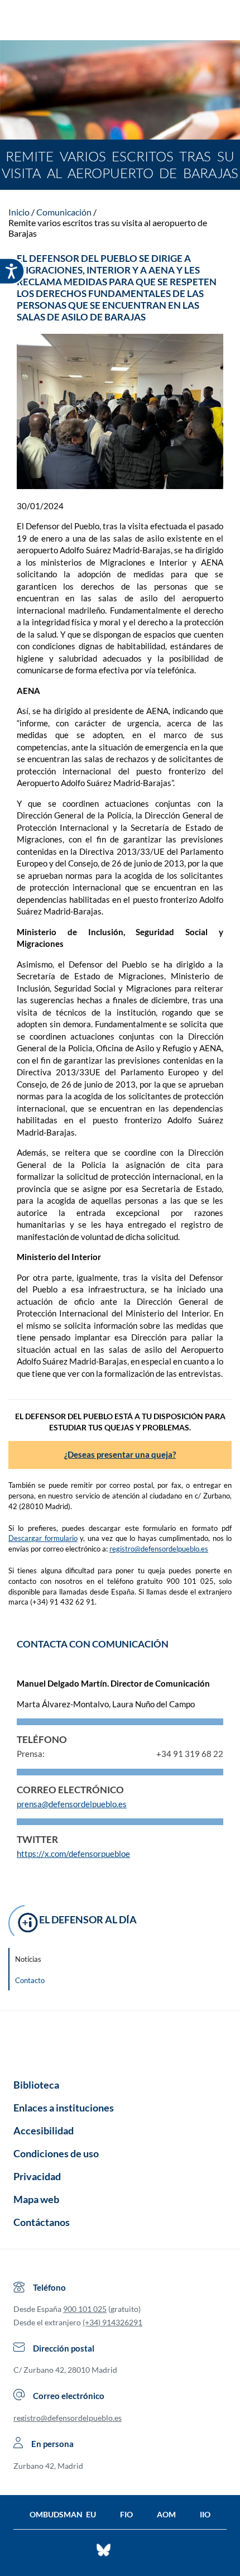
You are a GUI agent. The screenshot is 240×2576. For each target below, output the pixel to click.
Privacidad (37, 2176)
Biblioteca (36, 2085)
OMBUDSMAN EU (63, 2514)
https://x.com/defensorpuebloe (73, 1854)
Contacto (30, 1980)
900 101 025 (85, 2309)
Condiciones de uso (56, 2153)
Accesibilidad (44, 2130)
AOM (166, 2514)
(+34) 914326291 (112, 2322)
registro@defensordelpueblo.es (159, 1549)
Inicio (19, 212)
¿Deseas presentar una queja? (120, 1454)
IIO (205, 2514)
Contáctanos (42, 2222)
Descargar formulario (43, 1538)
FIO (126, 2514)
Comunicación (64, 212)
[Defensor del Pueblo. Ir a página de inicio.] (120, 21)
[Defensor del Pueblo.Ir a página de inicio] (120, 2041)
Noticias (28, 1959)
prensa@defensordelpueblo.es (72, 1804)
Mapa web (36, 2199)
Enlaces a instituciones (64, 2108)
